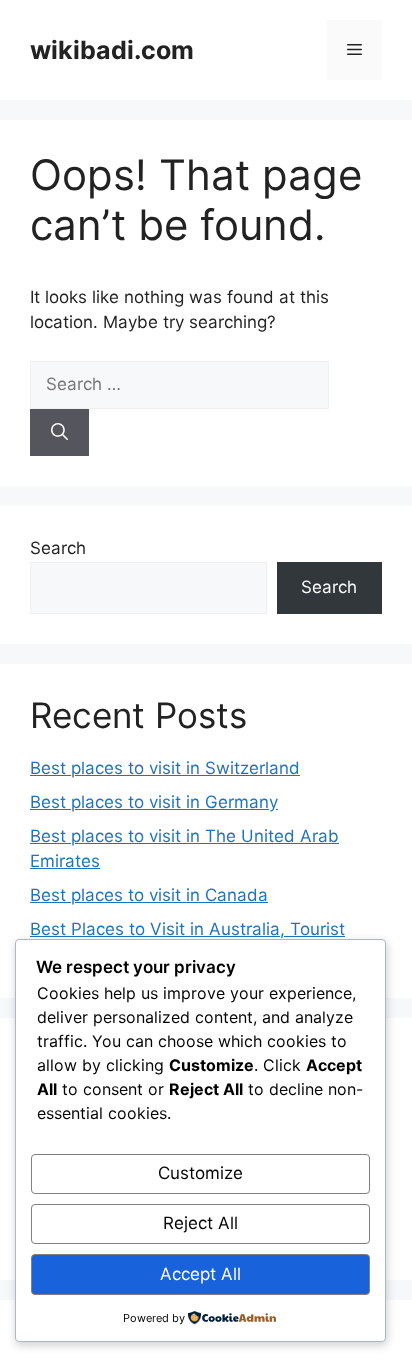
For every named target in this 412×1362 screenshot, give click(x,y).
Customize (200, 1173)
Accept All (200, 1274)
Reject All (200, 1223)
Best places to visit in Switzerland (165, 768)
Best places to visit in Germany (154, 802)
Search (58, 548)
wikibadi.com (112, 50)
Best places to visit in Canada (149, 895)
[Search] (59, 433)
